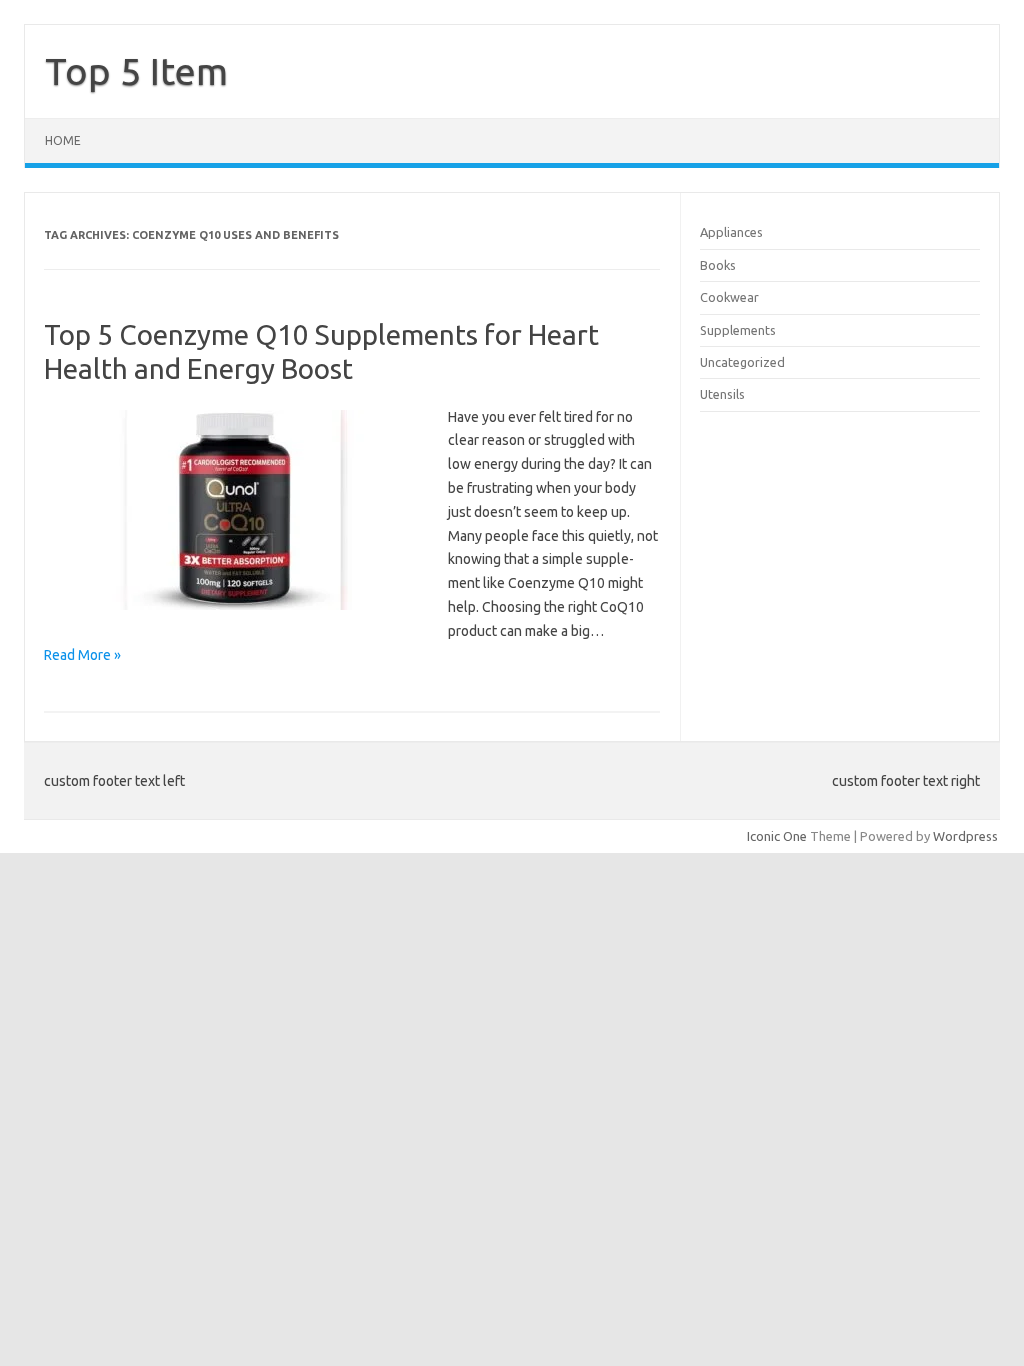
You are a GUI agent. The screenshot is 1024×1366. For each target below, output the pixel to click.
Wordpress (965, 836)
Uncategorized (742, 362)
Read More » (82, 655)
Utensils (722, 394)
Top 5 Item (136, 71)
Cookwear (729, 297)
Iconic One (777, 836)
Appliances (731, 232)
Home (63, 140)
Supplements (738, 330)
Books (718, 265)
